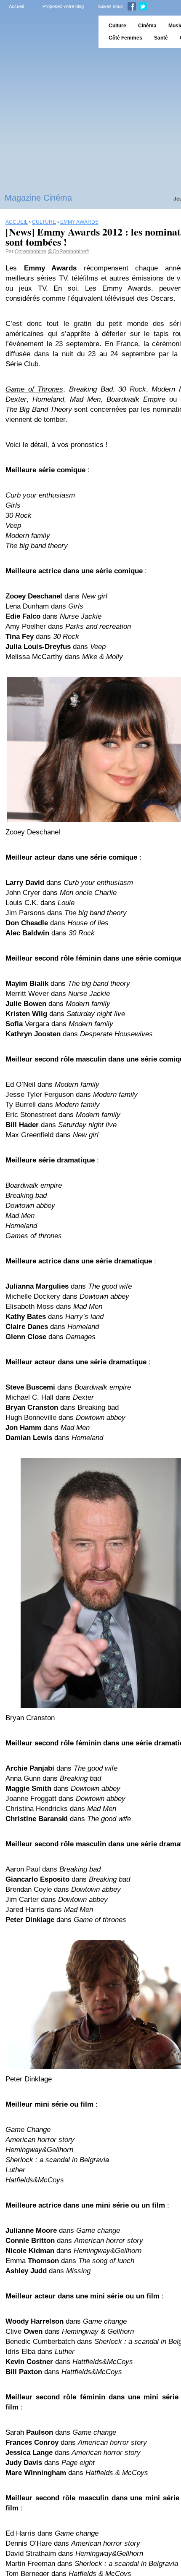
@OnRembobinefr (68, 252)
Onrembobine (31, 252)
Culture (117, 26)
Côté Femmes (125, 38)
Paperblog (47, 32)
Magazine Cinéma (38, 198)
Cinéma (147, 26)
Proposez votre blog (63, 6)
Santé (161, 38)
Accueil (16, 6)
